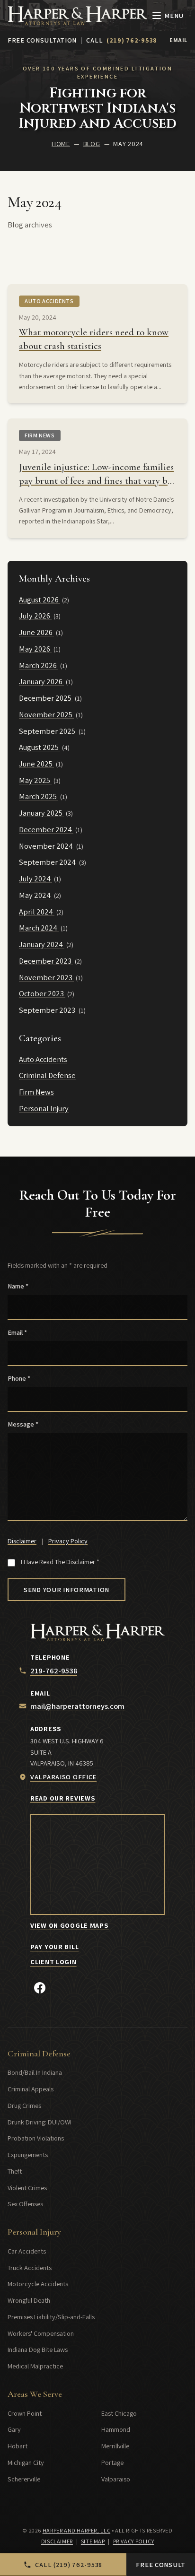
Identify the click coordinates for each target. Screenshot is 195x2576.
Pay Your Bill (54, 1946)
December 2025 (46, 698)
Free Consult (161, 2564)
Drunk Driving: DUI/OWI (40, 2122)
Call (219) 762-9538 (69, 2564)
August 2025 (40, 747)
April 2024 (37, 912)
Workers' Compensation (41, 2333)
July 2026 (35, 616)
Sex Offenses (25, 2204)
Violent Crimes (27, 2188)
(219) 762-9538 (132, 40)
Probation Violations (36, 2138)
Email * (17, 1332)
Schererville (24, 2479)
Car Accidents (27, 2251)
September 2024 (48, 862)
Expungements (28, 2154)
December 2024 (46, 829)
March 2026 (39, 665)
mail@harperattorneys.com (77, 1706)
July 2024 (35, 879)
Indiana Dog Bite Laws (38, 2349)
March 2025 (39, 796)
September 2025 (48, 731)
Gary (14, 2429)
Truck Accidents (30, 2267)
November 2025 (46, 714)
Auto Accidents (49, 301)
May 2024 (35, 895)
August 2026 (40, 600)
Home (61, 144)
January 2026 (41, 681)
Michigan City (26, 2462)
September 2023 (48, 1010)
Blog (92, 144)
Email (178, 40)
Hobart (18, 2446)
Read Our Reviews (63, 1798)
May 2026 (35, 649)
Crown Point (25, 2413)
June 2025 (36, 764)
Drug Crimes (24, 2105)
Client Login (53, 1962)
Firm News (40, 435)
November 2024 (47, 846)
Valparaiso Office (63, 1777)
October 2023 (42, 993)
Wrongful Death (29, 2300)
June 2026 (36, 632)
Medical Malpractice (35, 2366)
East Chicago (119, 2413)
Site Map (93, 2541)
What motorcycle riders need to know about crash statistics (94, 339)
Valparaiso (116, 2479)
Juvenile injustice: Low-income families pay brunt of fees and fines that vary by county (96, 481)
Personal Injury (44, 1108)
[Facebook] (40, 1988)
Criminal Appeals (31, 2089)
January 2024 (42, 944)
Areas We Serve (35, 2394)
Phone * (19, 1378)
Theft (15, 2171)
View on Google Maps (70, 1925)
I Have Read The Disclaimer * (60, 1562)
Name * (18, 1286)
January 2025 (41, 813)
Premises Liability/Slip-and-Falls (51, 2317)
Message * (23, 1424)
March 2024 (39, 928)
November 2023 (46, 977)
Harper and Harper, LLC (76, 2531)
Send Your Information (66, 1589)
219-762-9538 (54, 1671)
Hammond (116, 2429)
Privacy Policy (68, 1541)
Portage (112, 2462)
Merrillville (115, 2446)
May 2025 (35, 780)
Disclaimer (22, 1541)
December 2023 (46, 961)
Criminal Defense (47, 1075)
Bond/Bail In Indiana (35, 2072)
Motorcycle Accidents (38, 2284)
